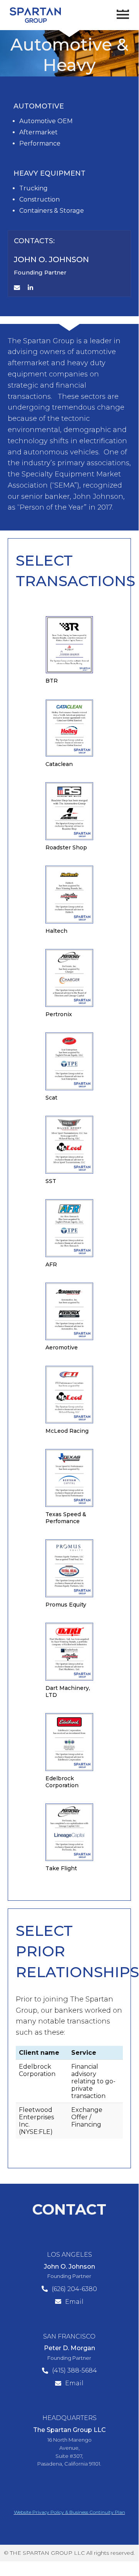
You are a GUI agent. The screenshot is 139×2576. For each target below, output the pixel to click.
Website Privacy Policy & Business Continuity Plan (69, 2512)
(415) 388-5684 (75, 2370)
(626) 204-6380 (74, 2289)
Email (74, 2302)
